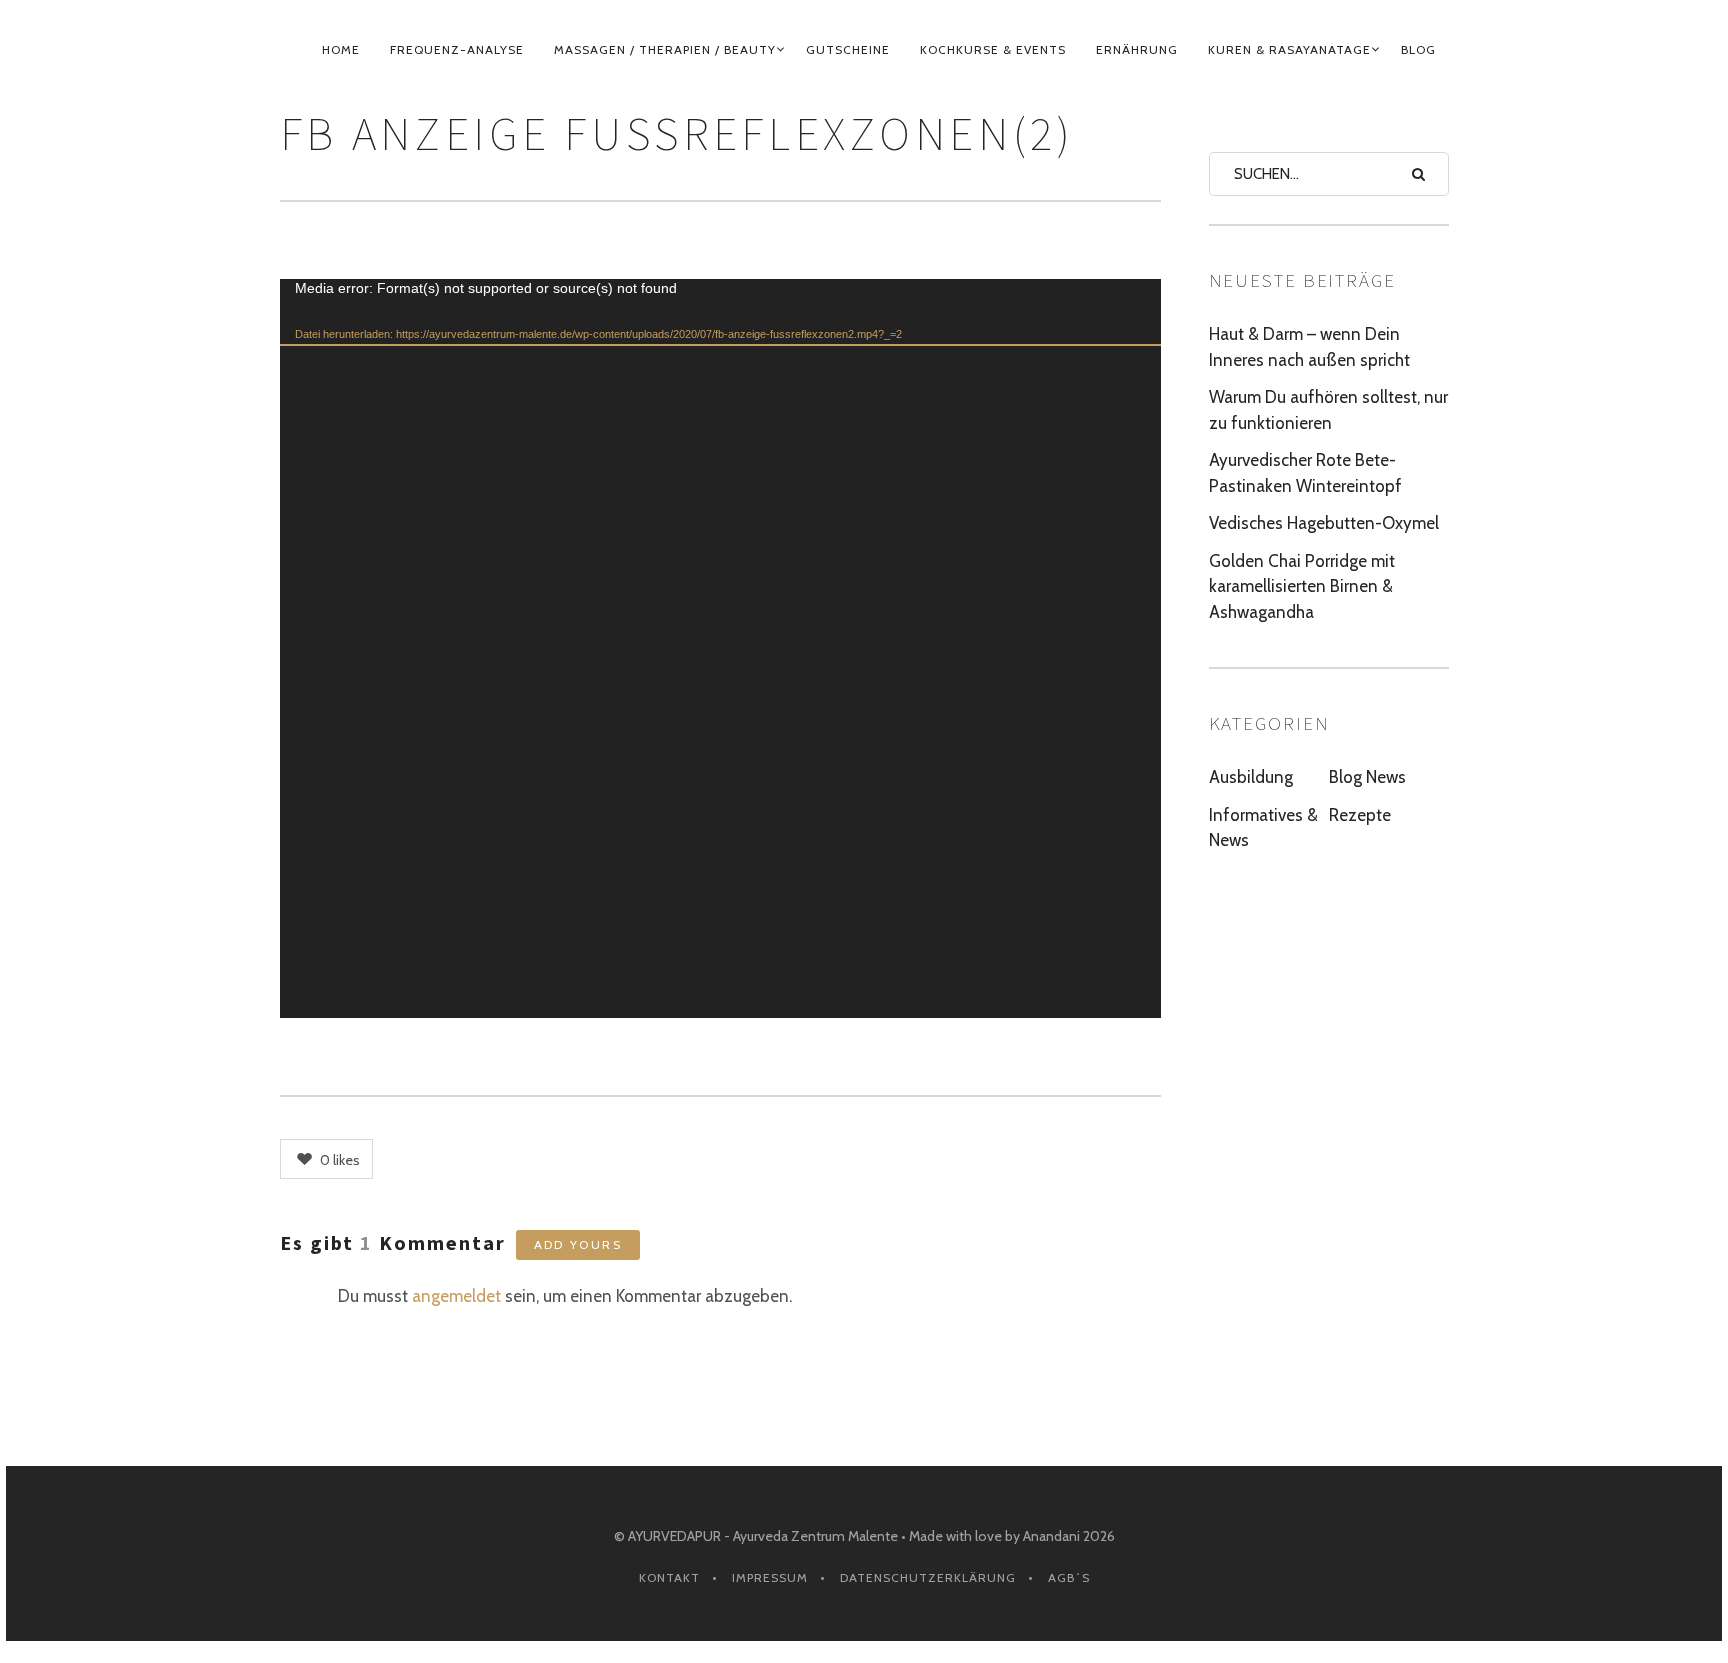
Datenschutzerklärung (928, 1577)
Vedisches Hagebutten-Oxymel (1324, 523)
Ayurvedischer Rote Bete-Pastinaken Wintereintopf (1305, 473)
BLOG (1418, 49)
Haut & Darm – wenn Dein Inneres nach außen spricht (1309, 347)
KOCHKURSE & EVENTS (993, 49)
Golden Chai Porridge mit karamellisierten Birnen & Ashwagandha (1302, 586)
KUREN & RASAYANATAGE (1289, 49)
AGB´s (1069, 1577)
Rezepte (1360, 815)
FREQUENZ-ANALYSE (457, 49)
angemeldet (456, 1296)
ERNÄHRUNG (1137, 49)
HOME (341, 49)
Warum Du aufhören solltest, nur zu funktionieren (1328, 410)
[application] (720, 648)
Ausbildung (1251, 777)
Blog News (1367, 777)
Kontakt (669, 1577)
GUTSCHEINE (848, 49)
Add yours (578, 1244)
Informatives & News (1263, 828)
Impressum (770, 1577)
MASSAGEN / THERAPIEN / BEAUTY (665, 49)
